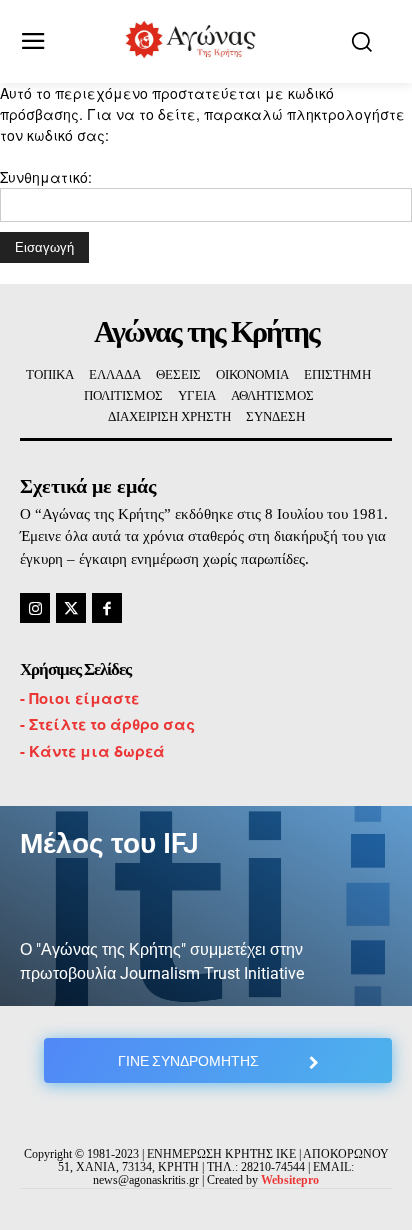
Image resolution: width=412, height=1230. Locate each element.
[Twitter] (71, 608)
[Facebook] (107, 608)
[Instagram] (35, 608)
